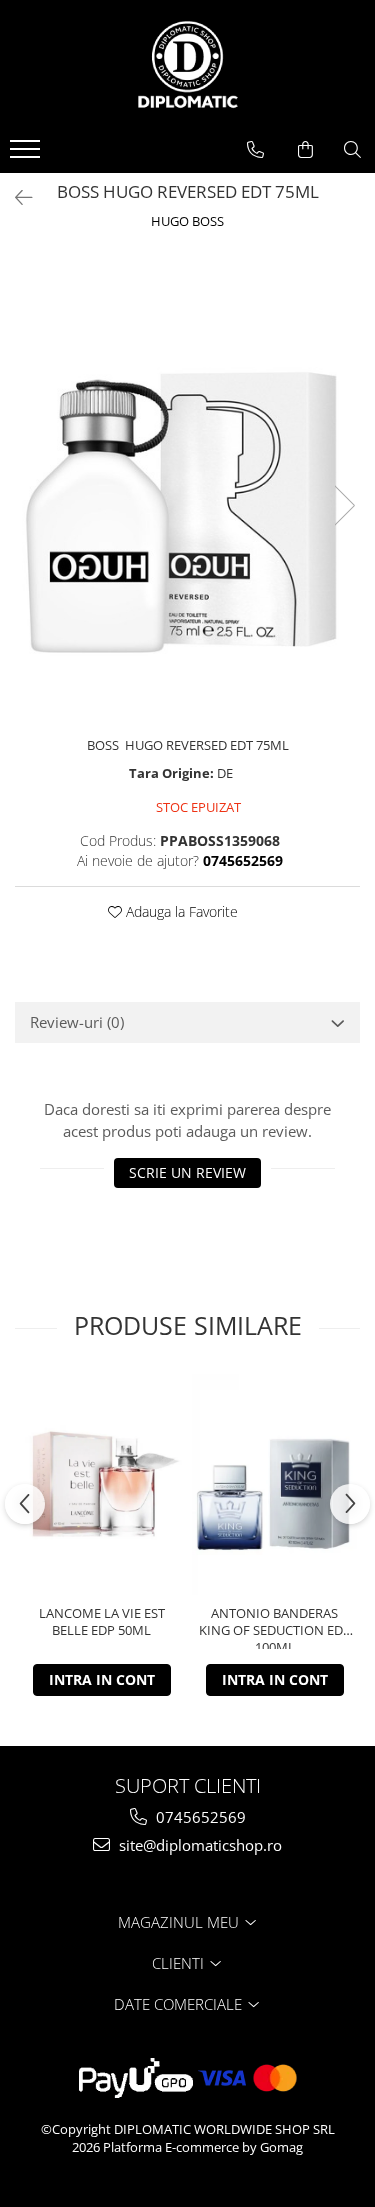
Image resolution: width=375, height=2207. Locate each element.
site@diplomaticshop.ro (198, 1845)
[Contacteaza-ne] (255, 150)
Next (344, 505)
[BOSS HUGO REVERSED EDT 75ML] (187, 485)
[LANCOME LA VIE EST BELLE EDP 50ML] (101, 1484)
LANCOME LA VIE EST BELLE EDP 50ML (102, 1622)
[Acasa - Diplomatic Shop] (188, 65)
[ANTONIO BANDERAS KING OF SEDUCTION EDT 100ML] (274, 1484)
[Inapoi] (15, 197)
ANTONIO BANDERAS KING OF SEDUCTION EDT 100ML (274, 1627)
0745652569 (199, 1817)
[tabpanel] (187, 485)
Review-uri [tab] (77, 1022)
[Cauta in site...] (352, 150)
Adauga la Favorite (180, 911)
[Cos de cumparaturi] (305, 150)
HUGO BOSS (187, 221)
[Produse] (27, 155)
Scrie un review (187, 1172)
